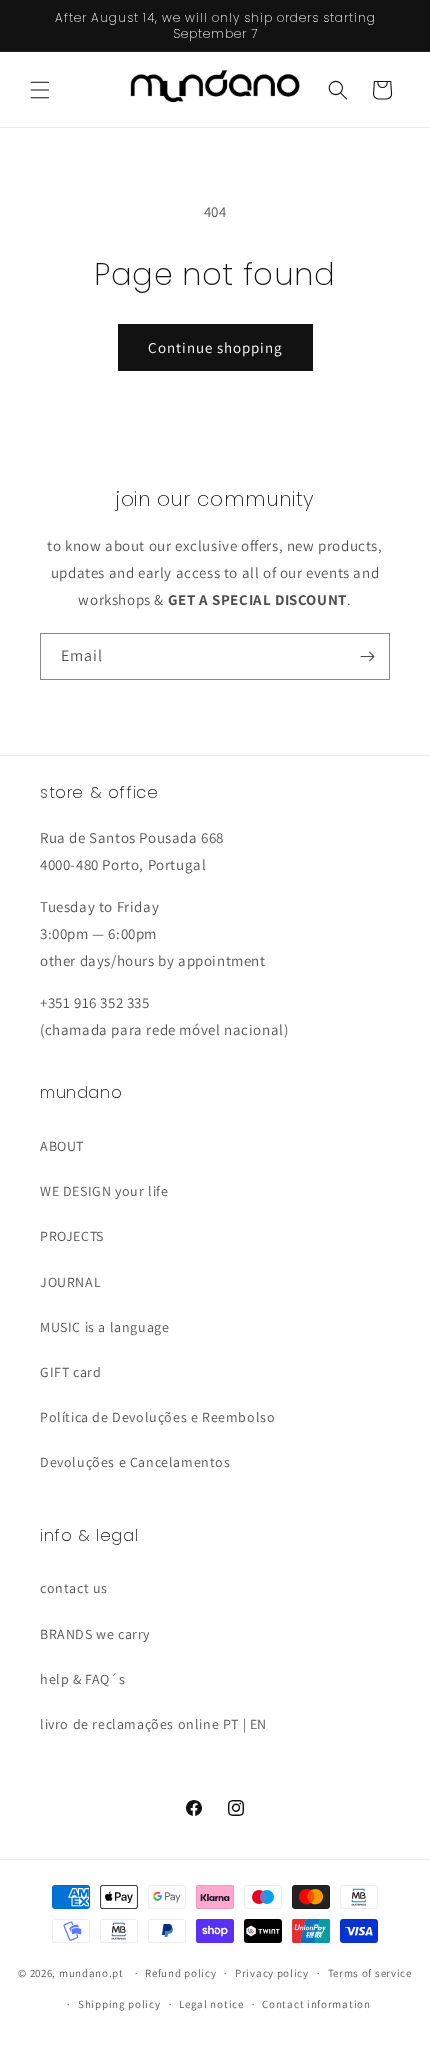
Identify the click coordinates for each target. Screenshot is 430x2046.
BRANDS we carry (95, 1634)
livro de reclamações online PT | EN (153, 1724)
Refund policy (180, 1973)
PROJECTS (72, 1236)
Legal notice (211, 2004)
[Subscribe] (367, 656)
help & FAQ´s (82, 1679)
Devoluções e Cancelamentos (135, 1462)
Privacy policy (272, 1973)
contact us (74, 1588)
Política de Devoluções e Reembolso (157, 1417)
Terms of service (370, 1973)
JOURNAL (70, 1282)
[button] (40, 90)
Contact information (316, 2004)
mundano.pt (91, 1973)
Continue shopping (215, 347)
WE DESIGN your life (104, 1191)
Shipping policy (119, 2004)
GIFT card (70, 1372)
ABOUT (62, 1146)
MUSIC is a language (104, 1327)
